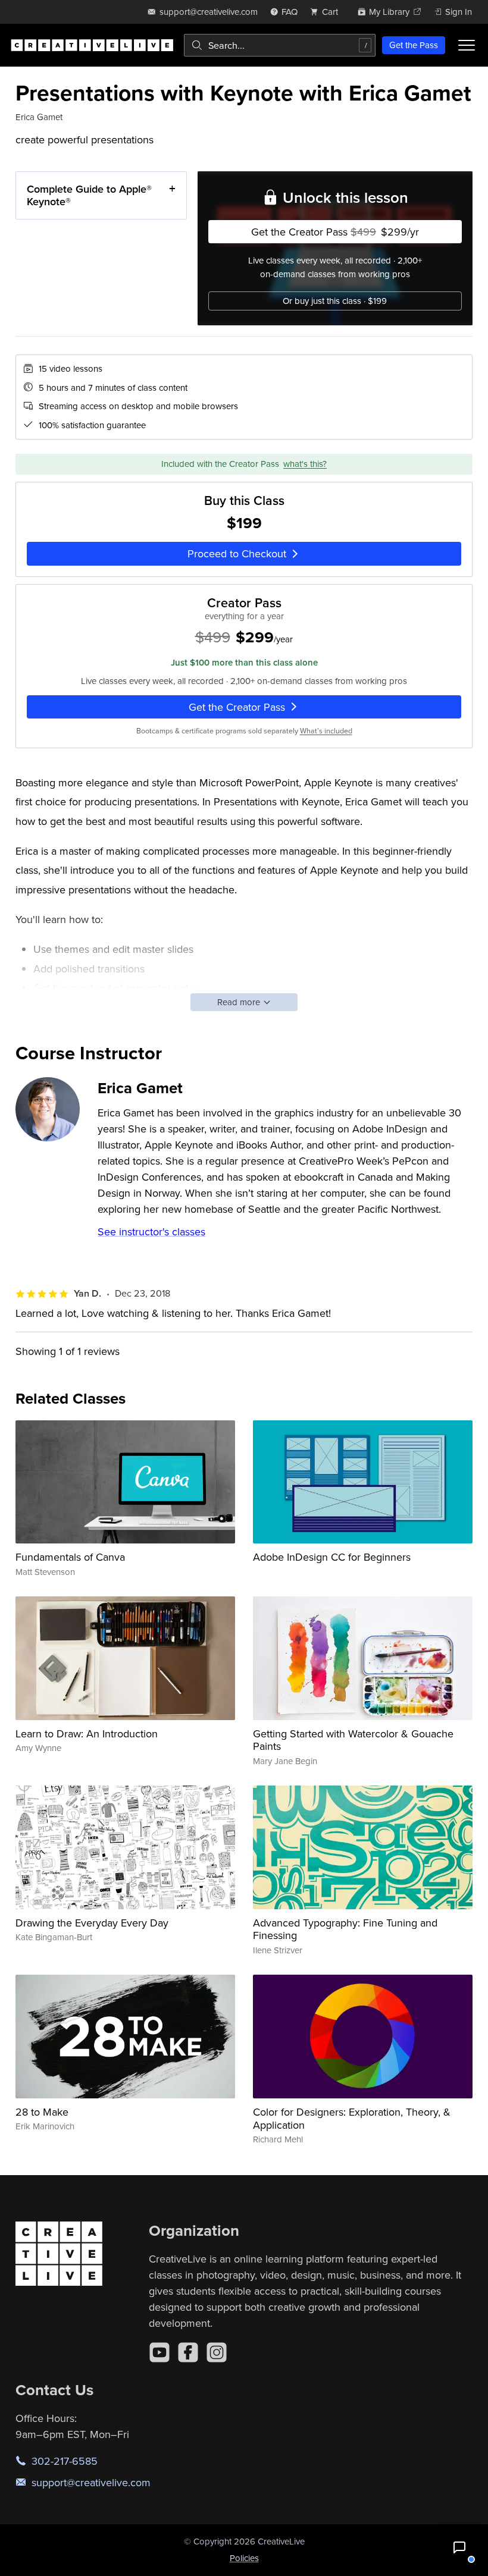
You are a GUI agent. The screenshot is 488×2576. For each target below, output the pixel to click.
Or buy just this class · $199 (335, 301)
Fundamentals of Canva (70, 1557)
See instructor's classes (151, 1231)
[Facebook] (188, 2352)
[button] (459, 2547)
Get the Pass (414, 45)
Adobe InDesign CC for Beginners (332, 1557)
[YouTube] (159, 2352)
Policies (244, 2558)
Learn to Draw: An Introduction (87, 1733)
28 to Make (42, 2112)
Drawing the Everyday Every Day (92, 1923)
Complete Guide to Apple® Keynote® (89, 195)
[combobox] (280, 45)
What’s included (326, 731)
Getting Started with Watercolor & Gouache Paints (353, 1740)
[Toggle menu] (467, 45)
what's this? (305, 464)
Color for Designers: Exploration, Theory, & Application (352, 2118)
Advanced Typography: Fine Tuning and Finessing (345, 1929)
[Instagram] (217, 2352)
